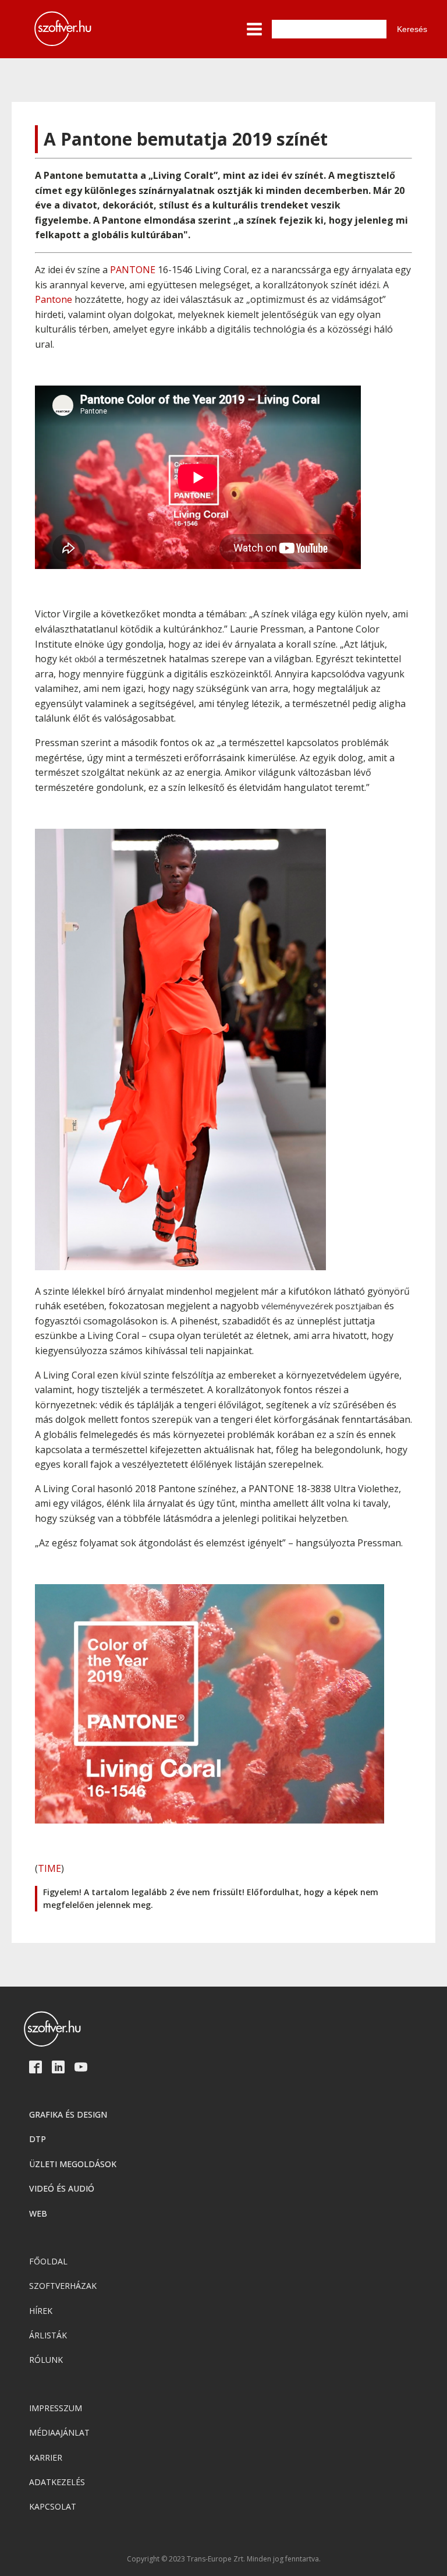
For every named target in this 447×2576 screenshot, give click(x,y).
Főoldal (48, 2261)
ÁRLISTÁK (48, 2335)
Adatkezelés (57, 2482)
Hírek (41, 2311)
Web (38, 2213)
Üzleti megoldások (73, 2164)
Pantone (54, 299)
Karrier (46, 2457)
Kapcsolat (53, 2506)
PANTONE (133, 270)
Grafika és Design (68, 2114)
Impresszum (56, 2408)
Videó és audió (62, 2188)
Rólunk (46, 2360)
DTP (38, 2139)
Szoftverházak (63, 2286)
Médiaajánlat (59, 2432)
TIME (49, 1868)
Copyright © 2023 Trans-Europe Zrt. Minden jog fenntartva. (224, 2559)
